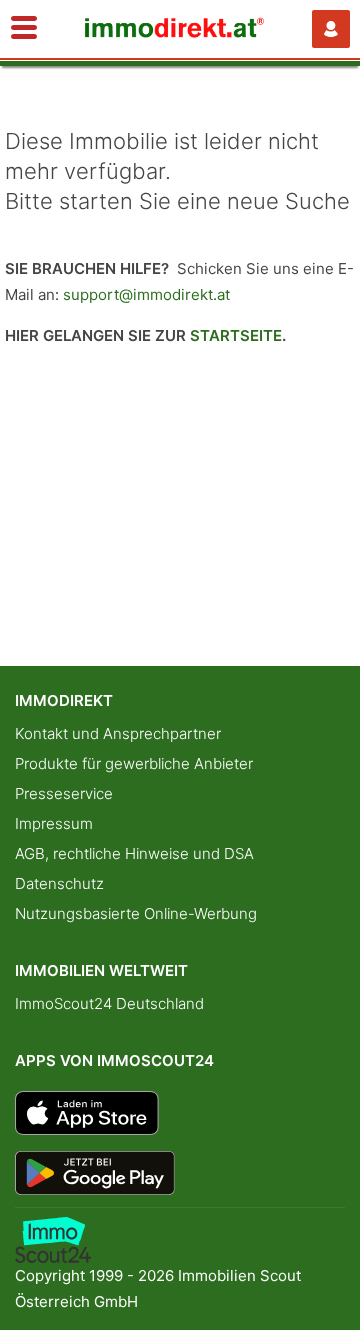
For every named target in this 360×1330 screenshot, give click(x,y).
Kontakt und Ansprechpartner (118, 733)
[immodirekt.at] (175, 32)
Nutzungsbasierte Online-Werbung (136, 913)
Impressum (54, 823)
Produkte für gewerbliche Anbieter (134, 763)
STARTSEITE (236, 335)
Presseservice (64, 793)
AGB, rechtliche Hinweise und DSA (134, 853)
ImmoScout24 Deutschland (109, 1003)
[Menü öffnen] (24, 29)
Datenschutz (59, 883)
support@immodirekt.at (146, 294)
